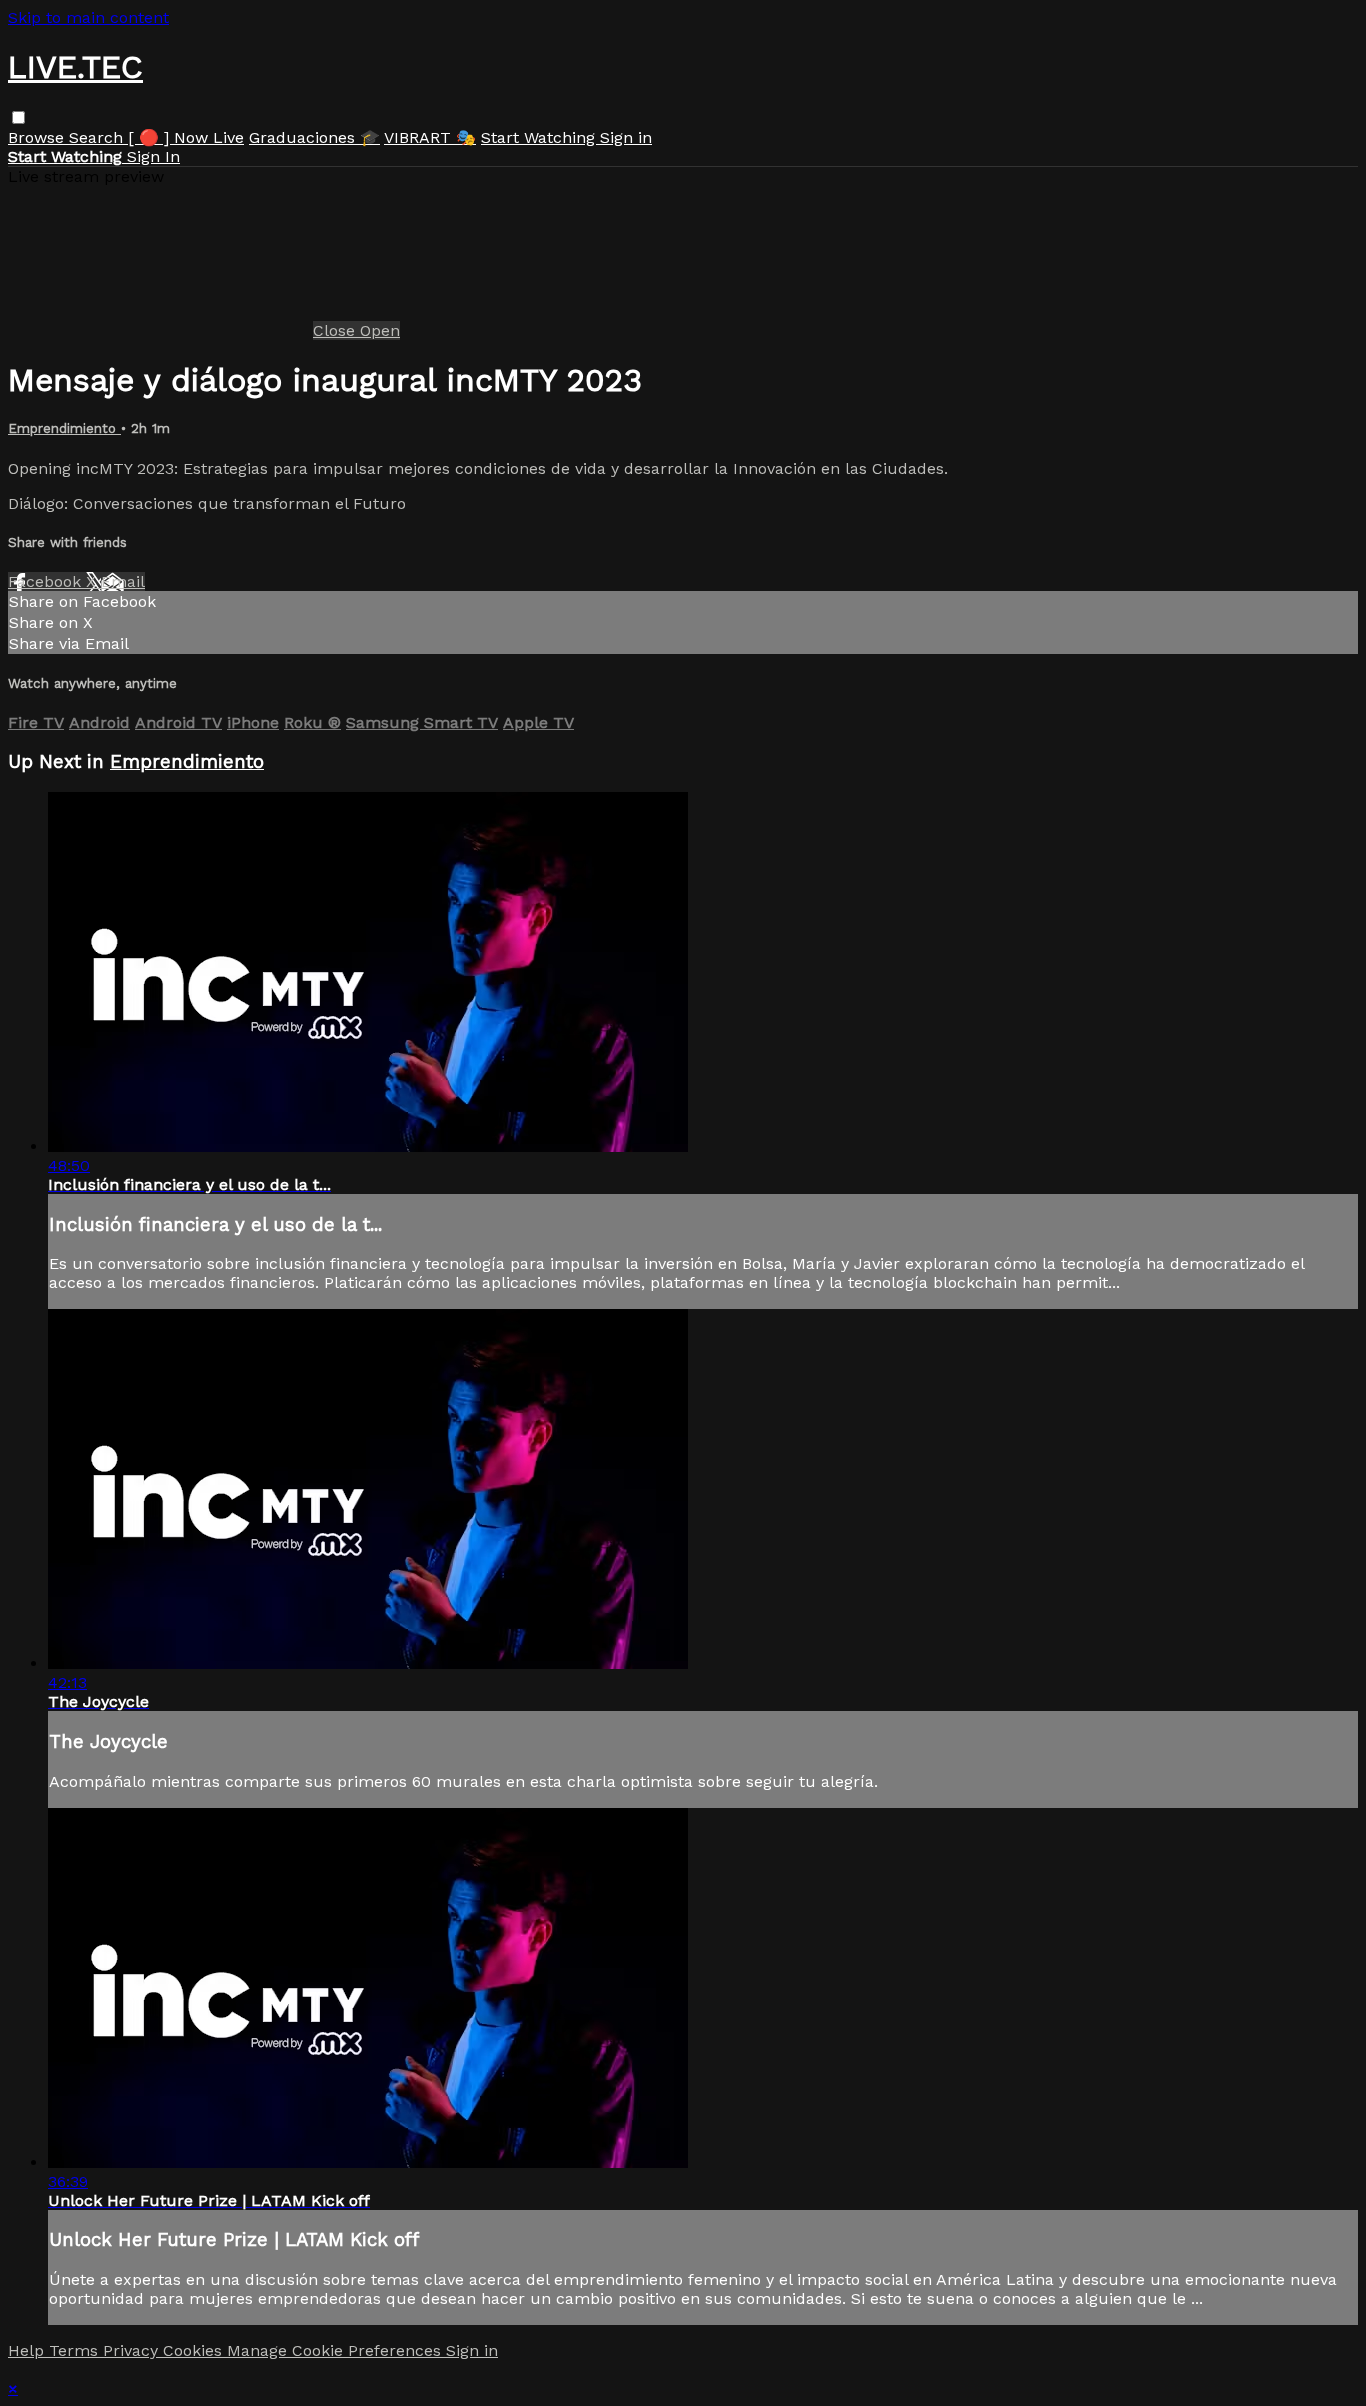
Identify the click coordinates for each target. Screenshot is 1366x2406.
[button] (18, 117)
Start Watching (540, 137)
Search (98, 137)
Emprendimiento (64, 428)
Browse (38, 137)
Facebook (47, 581)
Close (336, 330)
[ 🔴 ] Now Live (186, 137)
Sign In (153, 156)
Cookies (195, 2350)
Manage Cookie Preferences (336, 2350)
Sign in (626, 137)
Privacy (133, 2350)
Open (380, 330)
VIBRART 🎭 (430, 137)
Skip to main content (88, 17)
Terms (76, 2350)
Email (123, 581)
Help (28, 2350)
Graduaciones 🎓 (314, 137)
